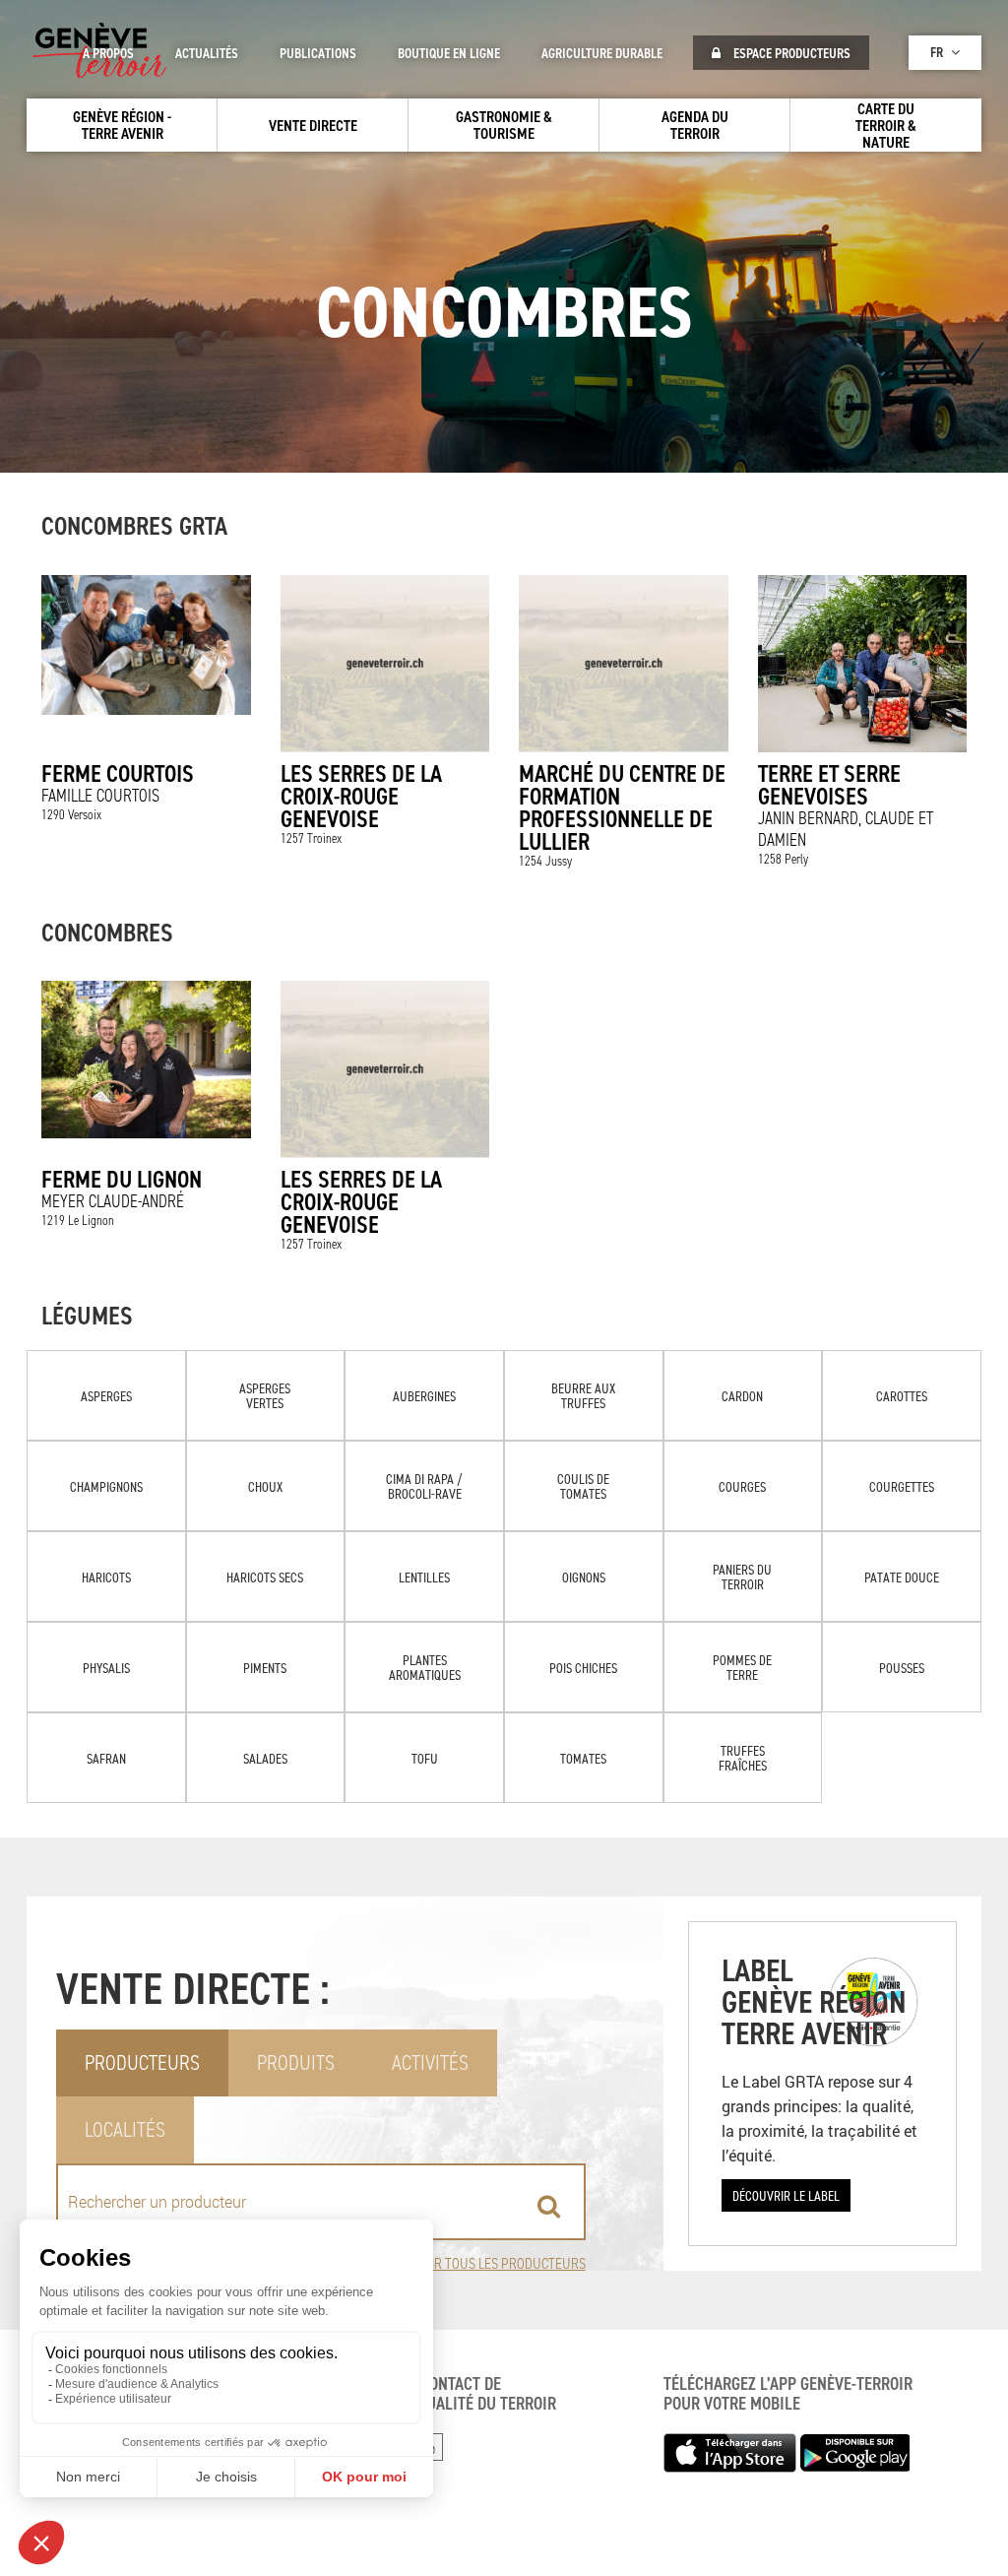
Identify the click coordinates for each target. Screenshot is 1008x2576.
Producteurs (142, 2062)
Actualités (207, 53)
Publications (318, 53)
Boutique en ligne (449, 53)
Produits (296, 2062)
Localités (125, 2129)
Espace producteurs (790, 53)
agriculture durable (602, 53)
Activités (430, 2062)
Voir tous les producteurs (501, 2263)
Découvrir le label (786, 2195)
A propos (108, 53)
